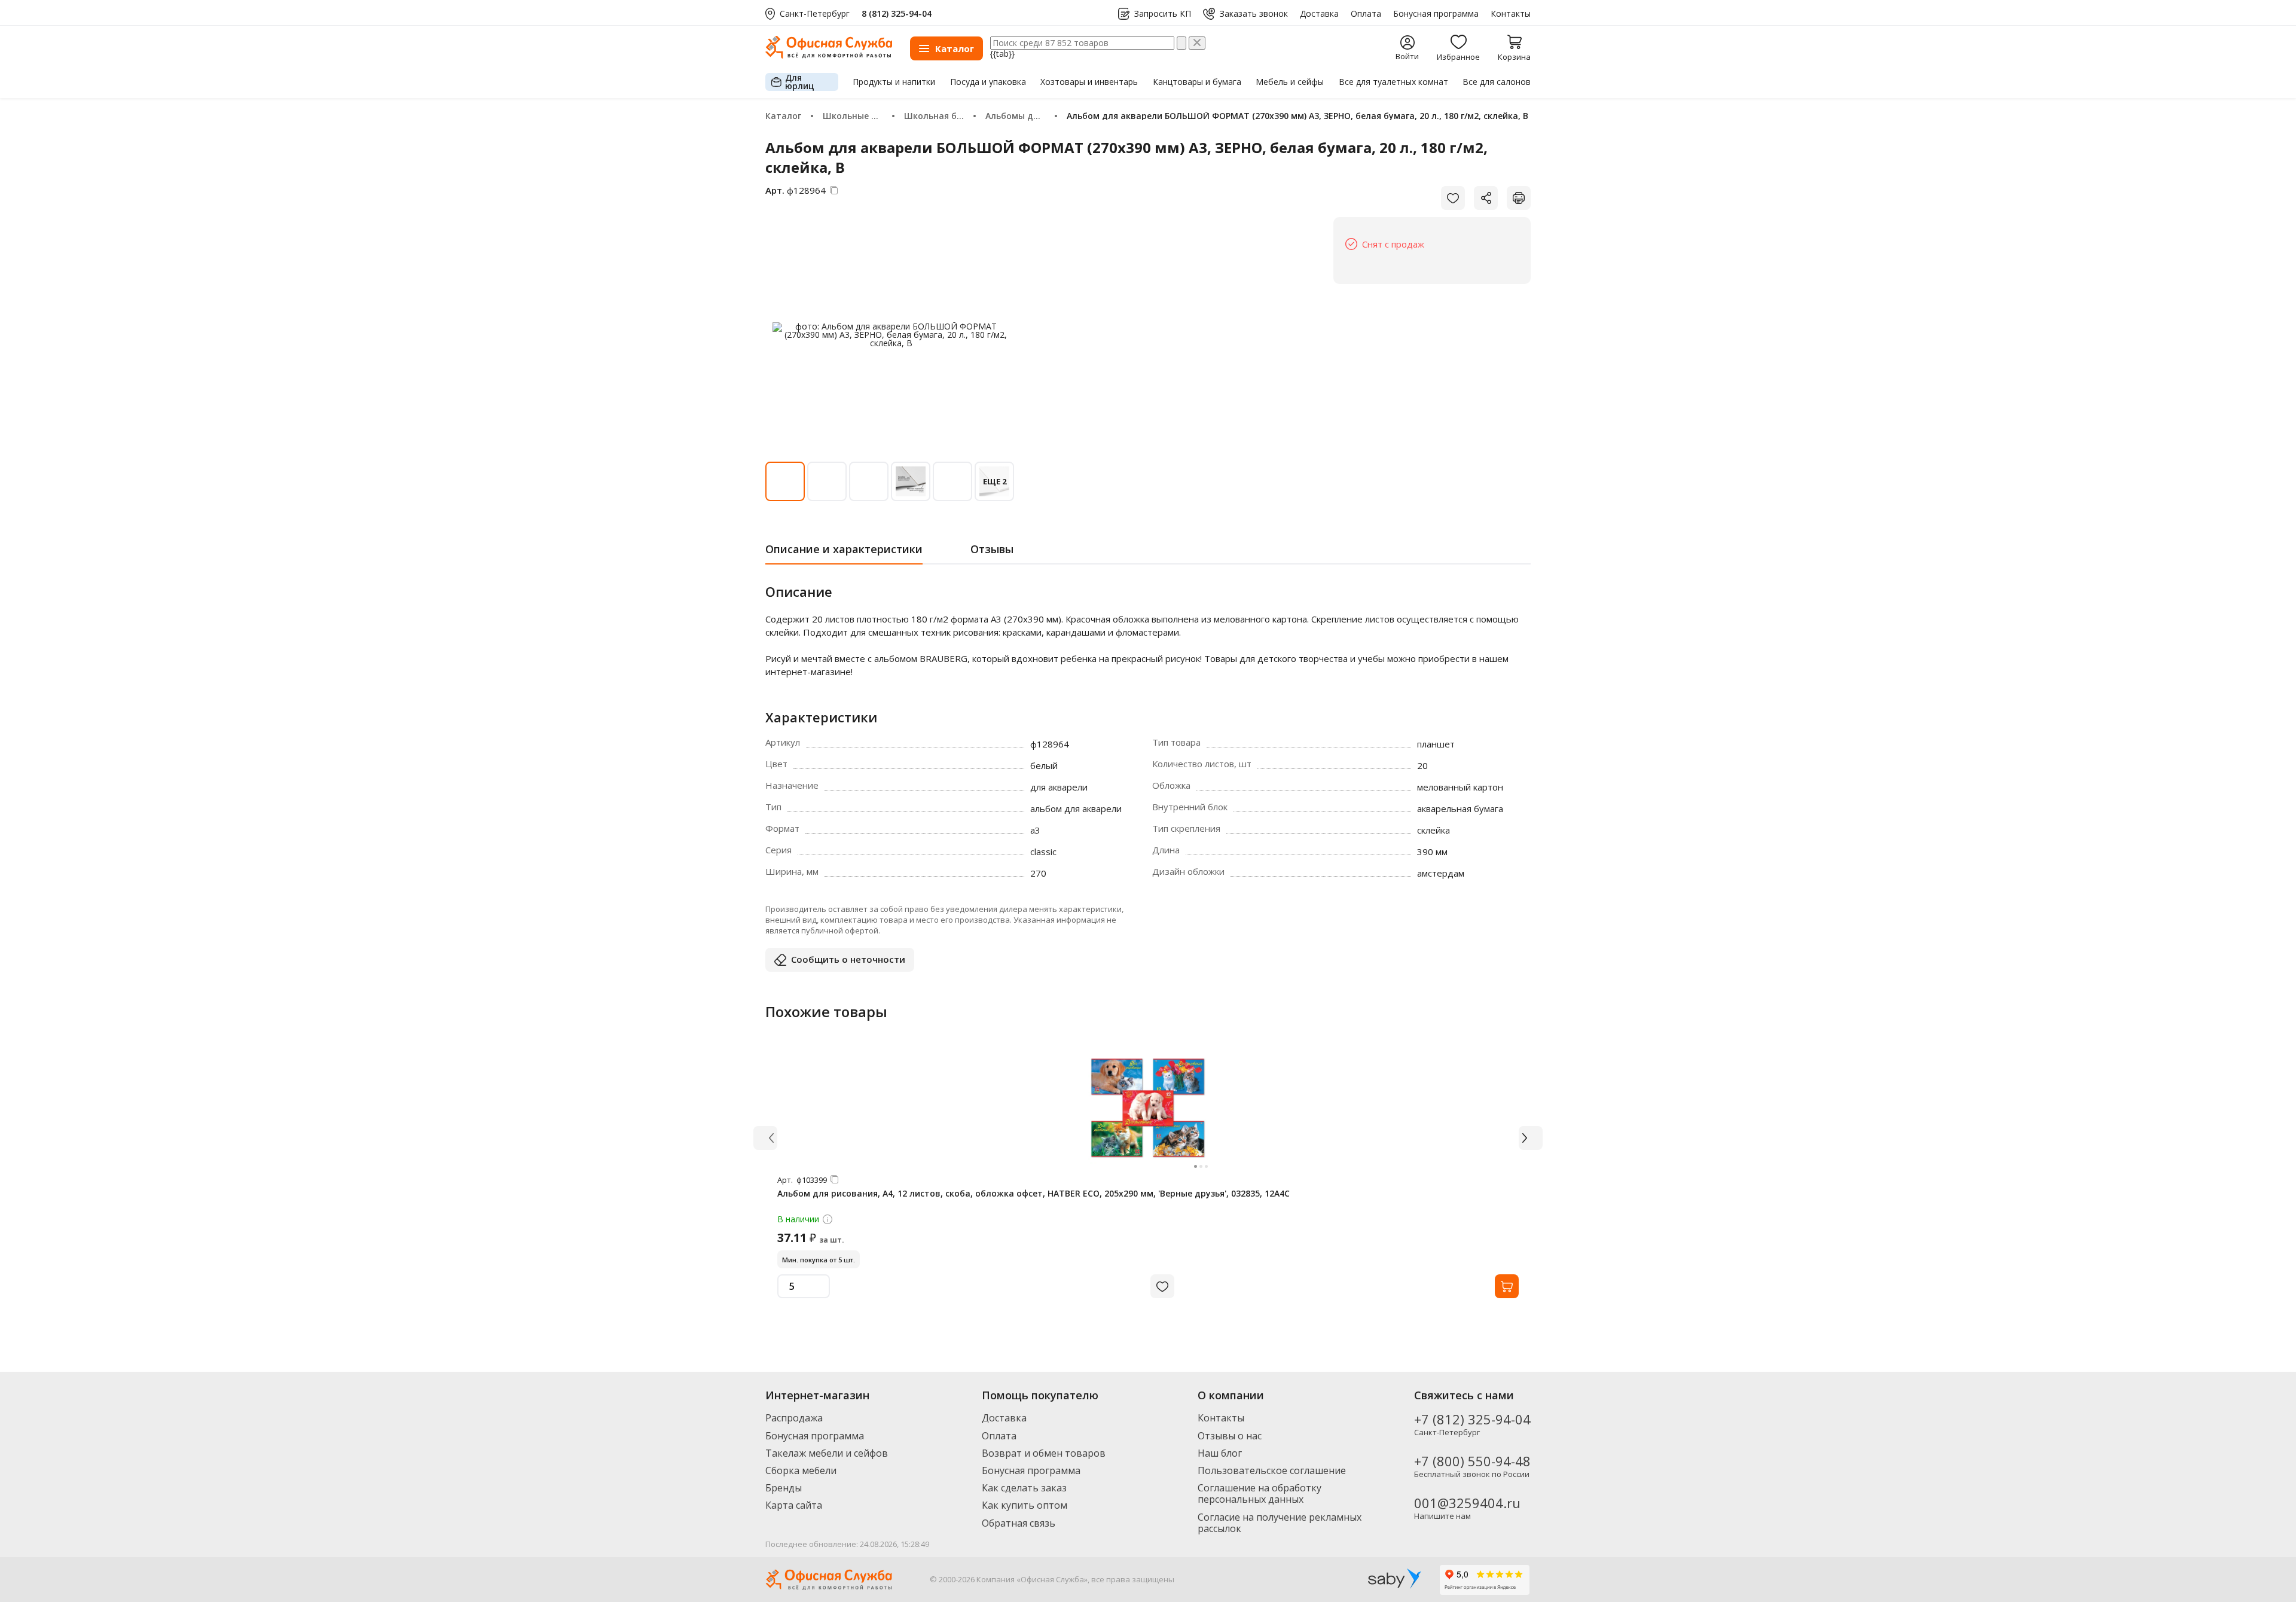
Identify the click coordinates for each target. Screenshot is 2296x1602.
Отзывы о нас (1230, 1436)
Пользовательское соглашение (1272, 1470)
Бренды (784, 1488)
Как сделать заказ (1024, 1488)
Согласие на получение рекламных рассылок (1280, 1523)
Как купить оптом (1025, 1505)
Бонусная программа (1436, 14)
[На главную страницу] (829, 55)
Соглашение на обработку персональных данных (1260, 1493)
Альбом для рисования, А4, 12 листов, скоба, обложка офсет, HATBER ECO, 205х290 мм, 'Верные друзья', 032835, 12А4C (1033, 1193)
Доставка (1319, 14)
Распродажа (794, 1418)
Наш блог (1220, 1453)
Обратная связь (1019, 1523)
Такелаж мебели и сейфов (827, 1453)
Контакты (1511, 14)
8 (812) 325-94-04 (897, 13)
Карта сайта (794, 1505)
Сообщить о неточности (848, 959)
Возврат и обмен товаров (1044, 1453)
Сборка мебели (801, 1470)
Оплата (1366, 14)
